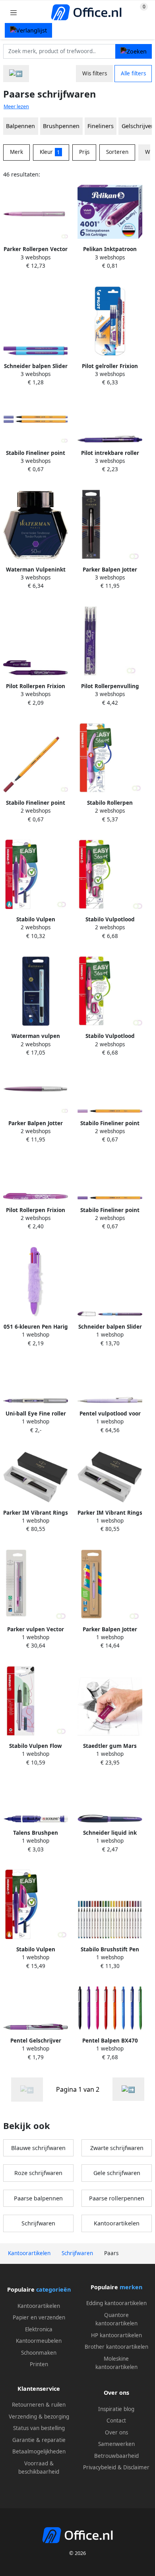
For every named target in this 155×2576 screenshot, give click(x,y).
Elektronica (39, 2329)
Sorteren (117, 152)
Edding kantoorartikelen (116, 2303)
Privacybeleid (100, 2467)
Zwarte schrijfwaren (117, 2148)
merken (131, 2287)
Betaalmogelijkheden (39, 2451)
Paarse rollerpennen (117, 2198)
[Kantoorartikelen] (16, 74)
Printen (39, 2364)
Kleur (50, 152)
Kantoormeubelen (39, 2341)
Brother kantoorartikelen (116, 2347)
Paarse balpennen (38, 2198)
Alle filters (133, 73)
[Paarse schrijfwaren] (128, 2089)
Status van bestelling (39, 2428)
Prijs (84, 152)
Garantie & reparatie (39, 2440)
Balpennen (20, 126)
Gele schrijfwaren (117, 2173)
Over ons (116, 2432)
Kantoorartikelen (117, 2223)
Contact (116, 2421)
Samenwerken (116, 2444)
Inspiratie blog (116, 2409)
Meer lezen (16, 106)
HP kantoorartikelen (116, 2335)
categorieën (53, 2289)
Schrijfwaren (38, 2223)
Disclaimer (136, 2467)
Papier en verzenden (39, 2317)
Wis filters (95, 73)
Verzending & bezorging (39, 2417)
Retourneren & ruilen (39, 2405)
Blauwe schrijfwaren (38, 2148)
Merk (16, 152)
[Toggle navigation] (14, 12)
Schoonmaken (39, 2353)
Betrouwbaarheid (116, 2456)
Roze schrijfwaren (38, 2173)
